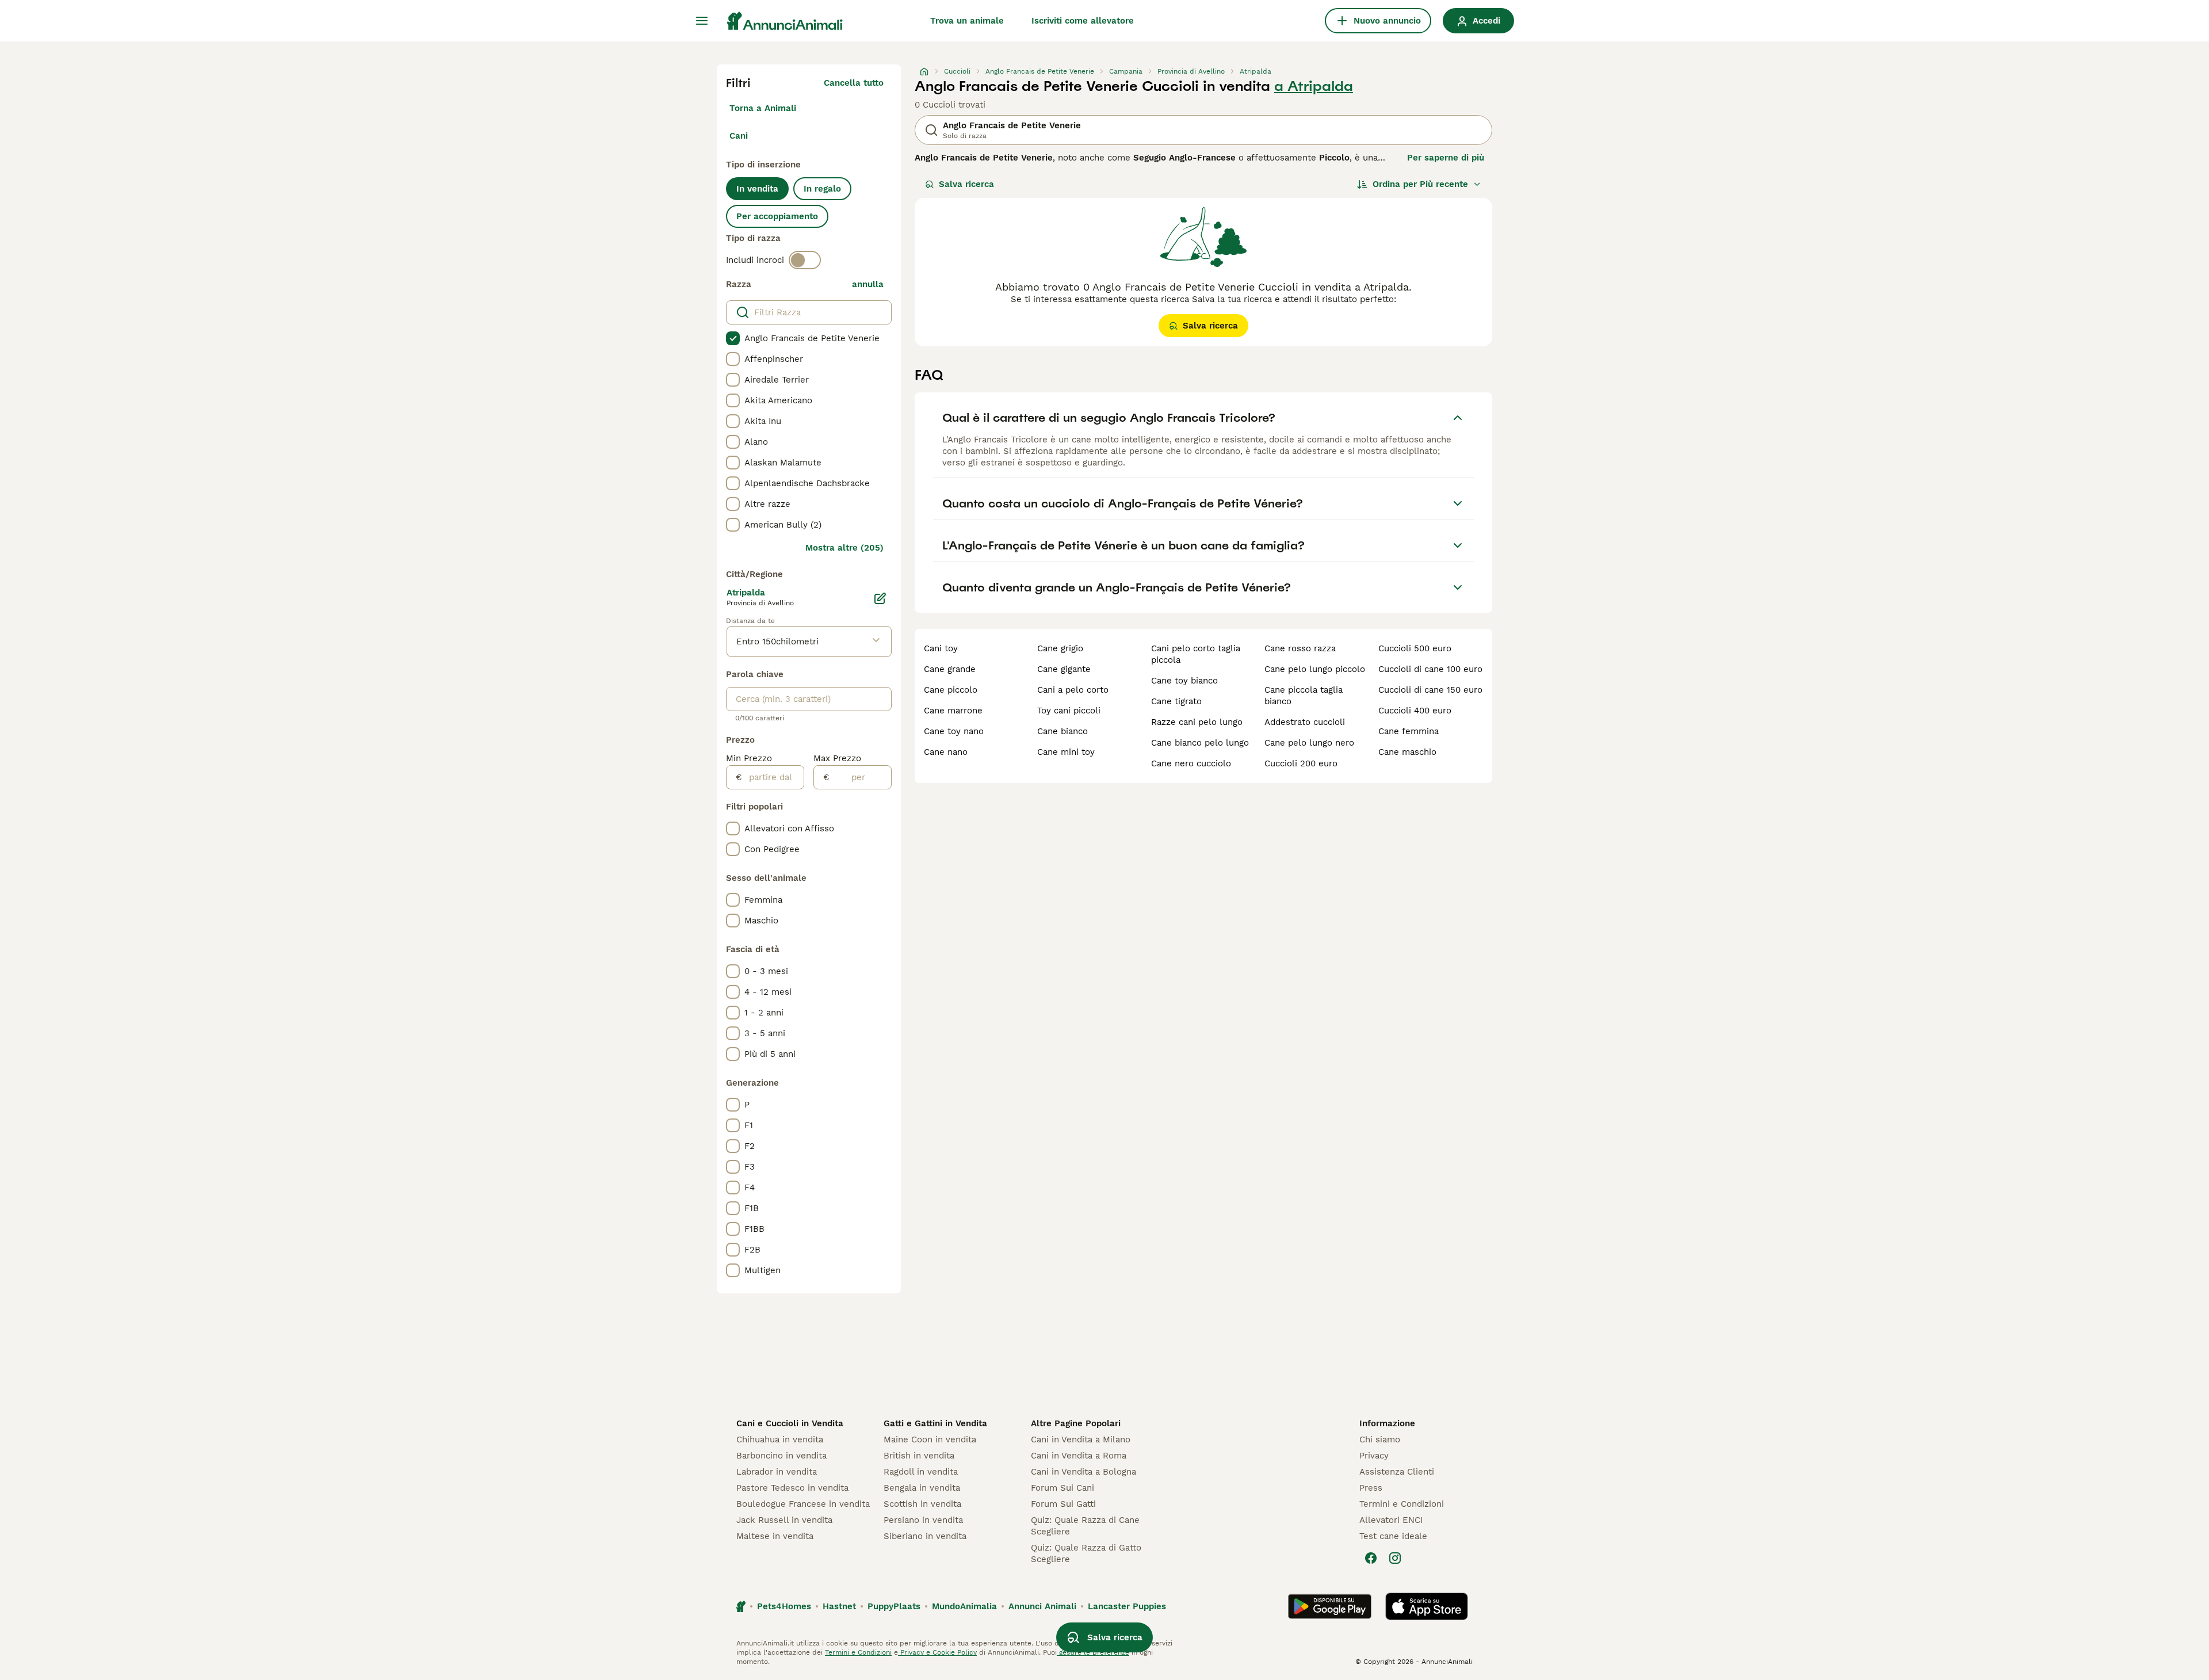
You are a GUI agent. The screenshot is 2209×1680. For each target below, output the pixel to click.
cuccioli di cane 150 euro (1430, 690)
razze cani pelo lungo (1197, 722)
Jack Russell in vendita (784, 1520)
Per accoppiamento (777, 216)
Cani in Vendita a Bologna (1084, 1472)
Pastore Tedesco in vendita (792, 1488)
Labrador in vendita (777, 1472)
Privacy (1374, 1456)
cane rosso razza (1300, 648)
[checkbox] (733, 338)
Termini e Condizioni (1402, 1504)
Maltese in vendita (775, 1536)
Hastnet (839, 1606)
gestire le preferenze (1093, 1652)
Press (1371, 1488)
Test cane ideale (1393, 1536)
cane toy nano (954, 731)
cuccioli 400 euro (1415, 711)
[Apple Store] (1427, 1606)
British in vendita (919, 1456)
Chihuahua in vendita (780, 1440)
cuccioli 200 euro (1301, 763)
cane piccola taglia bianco (1304, 696)
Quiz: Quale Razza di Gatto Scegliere (1086, 1553)
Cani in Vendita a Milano (1081, 1440)
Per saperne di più (1446, 158)
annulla (868, 284)
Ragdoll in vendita (921, 1472)
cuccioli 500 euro (1415, 648)
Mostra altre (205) (844, 548)
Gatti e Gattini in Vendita (935, 1423)
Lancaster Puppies (1127, 1606)
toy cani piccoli (1069, 711)
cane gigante (1064, 669)
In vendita (757, 189)
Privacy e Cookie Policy (937, 1652)
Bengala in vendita (922, 1488)
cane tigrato (1176, 701)
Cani (739, 136)
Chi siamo (1380, 1440)
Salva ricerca (966, 184)
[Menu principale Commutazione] (702, 21)
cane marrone (953, 711)
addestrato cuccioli (1305, 722)
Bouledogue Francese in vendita (803, 1504)
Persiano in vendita (923, 1520)
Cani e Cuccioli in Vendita (790, 1423)
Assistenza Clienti (1397, 1472)
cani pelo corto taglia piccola (1196, 654)
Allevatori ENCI (1391, 1520)
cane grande (950, 669)
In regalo (822, 189)
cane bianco (1063, 731)
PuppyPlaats (894, 1606)
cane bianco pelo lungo (1200, 743)
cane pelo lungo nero (1309, 743)
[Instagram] (1395, 1558)
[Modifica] (880, 598)
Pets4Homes (784, 1606)
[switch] (805, 260)
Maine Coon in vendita (930, 1440)
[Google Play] (1330, 1606)
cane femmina (1409, 731)
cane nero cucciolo (1191, 763)
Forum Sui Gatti (1063, 1504)
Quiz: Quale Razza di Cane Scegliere (1085, 1526)
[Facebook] (1371, 1558)
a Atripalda (1314, 86)
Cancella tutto (854, 83)
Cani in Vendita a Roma (1079, 1456)
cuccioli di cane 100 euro (1430, 669)
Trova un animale (967, 21)
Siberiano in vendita (925, 1536)
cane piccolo (951, 690)
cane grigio (1060, 648)
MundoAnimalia (964, 1606)
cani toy (941, 648)
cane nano (946, 752)
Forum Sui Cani (1063, 1488)
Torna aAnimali (763, 108)
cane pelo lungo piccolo (1315, 669)
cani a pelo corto (1073, 690)
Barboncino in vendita (781, 1456)
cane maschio (1407, 752)
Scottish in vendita (922, 1504)
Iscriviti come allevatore (1083, 21)
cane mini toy (1066, 752)
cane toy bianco (1184, 681)
